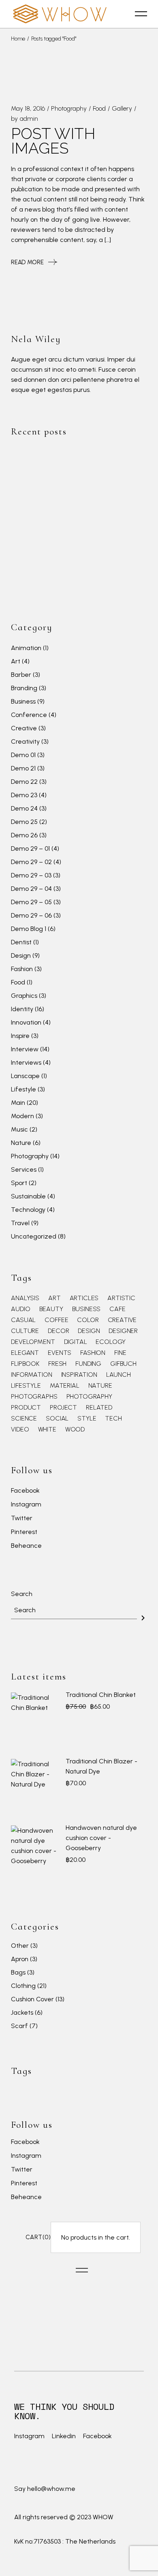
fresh (57, 1364)
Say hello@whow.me (45, 2489)
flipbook (25, 1364)
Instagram (26, 1505)
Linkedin (64, 2436)
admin (29, 119)
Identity (22, 1009)
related (99, 1408)
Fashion (22, 969)
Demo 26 (24, 835)
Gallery (122, 108)
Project (63, 1408)
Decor (58, 1331)
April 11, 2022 (83, 561)
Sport (19, 1183)
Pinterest (24, 1532)
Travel (20, 1223)
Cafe (117, 1309)
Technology (28, 1210)
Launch (118, 1375)
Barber (21, 675)
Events (60, 1353)
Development (33, 1342)
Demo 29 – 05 (31, 902)
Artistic (121, 1298)
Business (23, 701)
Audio (20, 1309)
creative (122, 1320)
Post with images (53, 141)
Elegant (25, 1353)
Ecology (111, 1342)
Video (20, 1429)
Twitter (22, 1518)
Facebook (25, 1491)
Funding (88, 1364)
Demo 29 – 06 (31, 915)
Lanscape (25, 1076)
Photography (69, 108)
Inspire (20, 1036)
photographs (34, 1397)
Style (87, 1419)
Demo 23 (24, 795)
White (47, 1429)
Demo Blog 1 (29, 929)
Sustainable (28, 1196)
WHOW (103, 2517)
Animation (26, 648)
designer (123, 1331)
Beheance (26, 1546)
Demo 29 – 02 (31, 862)
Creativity (25, 741)
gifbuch (123, 1364)
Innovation (26, 1022)
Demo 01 (23, 755)
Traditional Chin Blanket (101, 1695)
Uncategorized (34, 1236)
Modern (22, 1116)
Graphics (24, 996)
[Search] (143, 1618)
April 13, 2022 (84, 531)
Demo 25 (24, 822)
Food (99, 108)
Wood (75, 1429)
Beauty (51, 1309)
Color (88, 1320)
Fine (120, 1353)
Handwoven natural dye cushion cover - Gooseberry (101, 1838)
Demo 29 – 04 (31, 889)
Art (16, 661)
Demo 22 (24, 782)
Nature (21, 1143)
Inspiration (79, 1375)
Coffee (56, 1320)
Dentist (21, 942)
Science (24, 1419)
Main (18, 1103)
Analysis (25, 1298)
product (26, 1408)
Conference (29, 715)
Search (22, 1594)
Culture (25, 1331)
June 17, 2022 (84, 455)
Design (21, 955)
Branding (24, 688)
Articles (84, 1298)
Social (57, 1419)
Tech (113, 1419)
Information (31, 1375)
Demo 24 (24, 808)
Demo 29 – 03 (31, 875)
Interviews (26, 1062)
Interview (25, 1049)
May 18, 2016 (28, 108)
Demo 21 (23, 768)
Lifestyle (23, 1089)
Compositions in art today (103, 543)
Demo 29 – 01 (30, 848)
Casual (23, 1320)
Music (19, 1129)
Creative (24, 728)
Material (65, 1386)
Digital (76, 1342)
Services (24, 1169)
